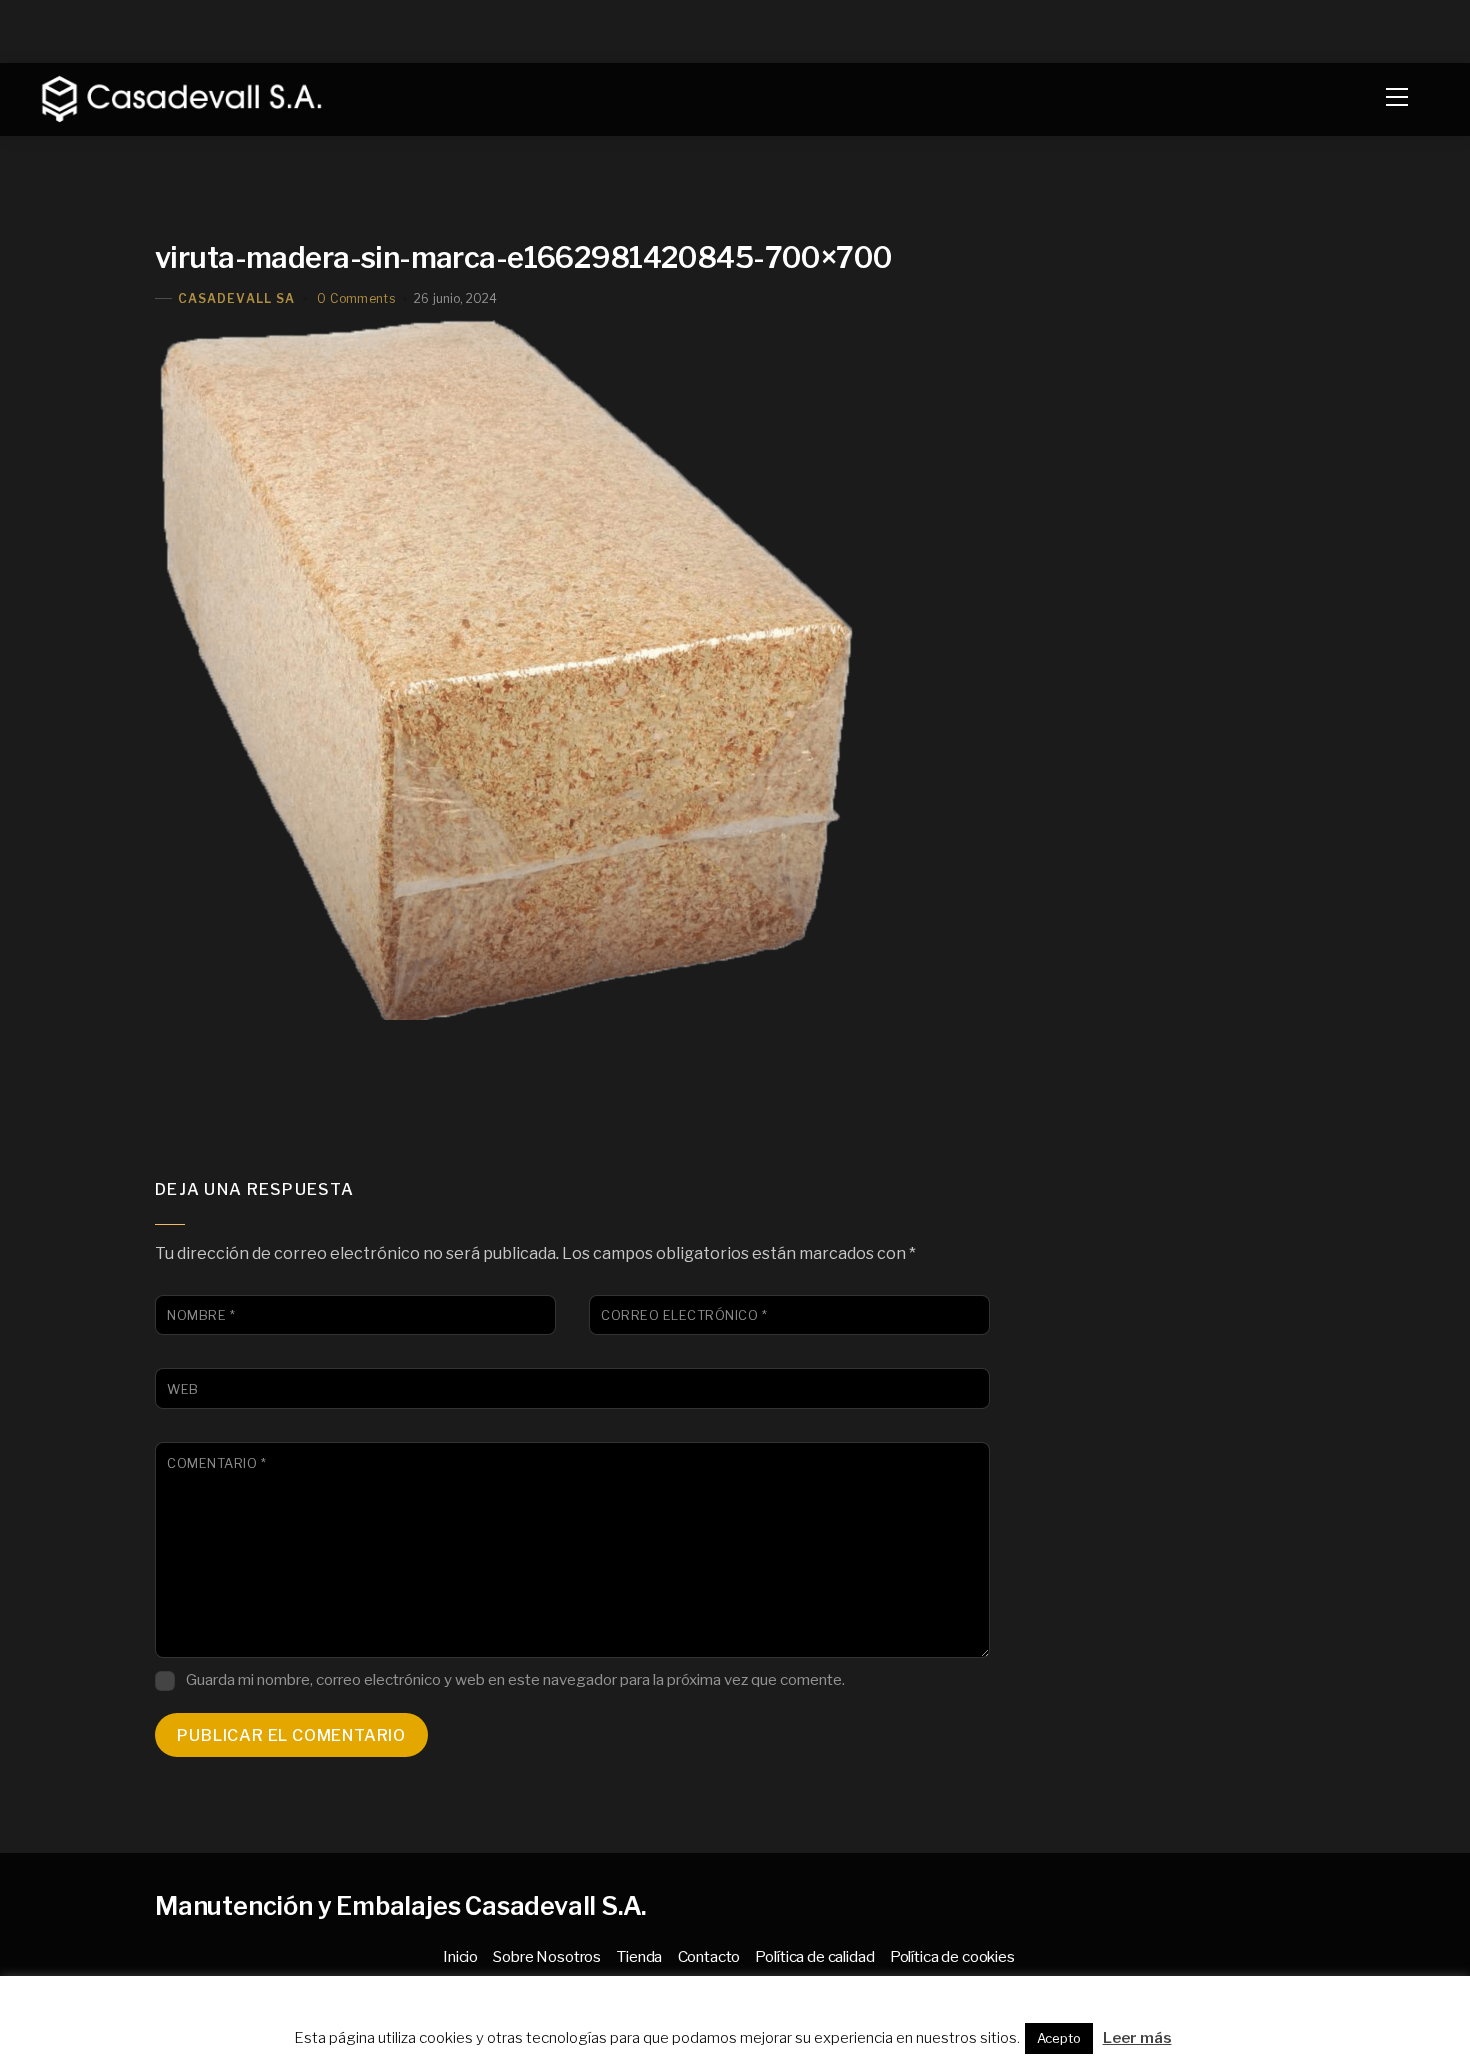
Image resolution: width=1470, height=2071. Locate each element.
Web (183, 1389)
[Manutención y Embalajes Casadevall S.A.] (178, 96)
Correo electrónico (684, 1315)
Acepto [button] (1059, 2038)
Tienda (639, 1956)
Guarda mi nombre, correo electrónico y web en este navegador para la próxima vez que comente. (515, 1679)
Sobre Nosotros (547, 1956)
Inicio (460, 1956)
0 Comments (356, 298)
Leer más (1137, 2038)
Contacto (709, 1956)
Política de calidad (814, 1956)
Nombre (201, 1315)
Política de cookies (952, 1956)
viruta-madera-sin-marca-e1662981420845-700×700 (524, 257)
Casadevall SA (236, 298)
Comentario (216, 1463)
